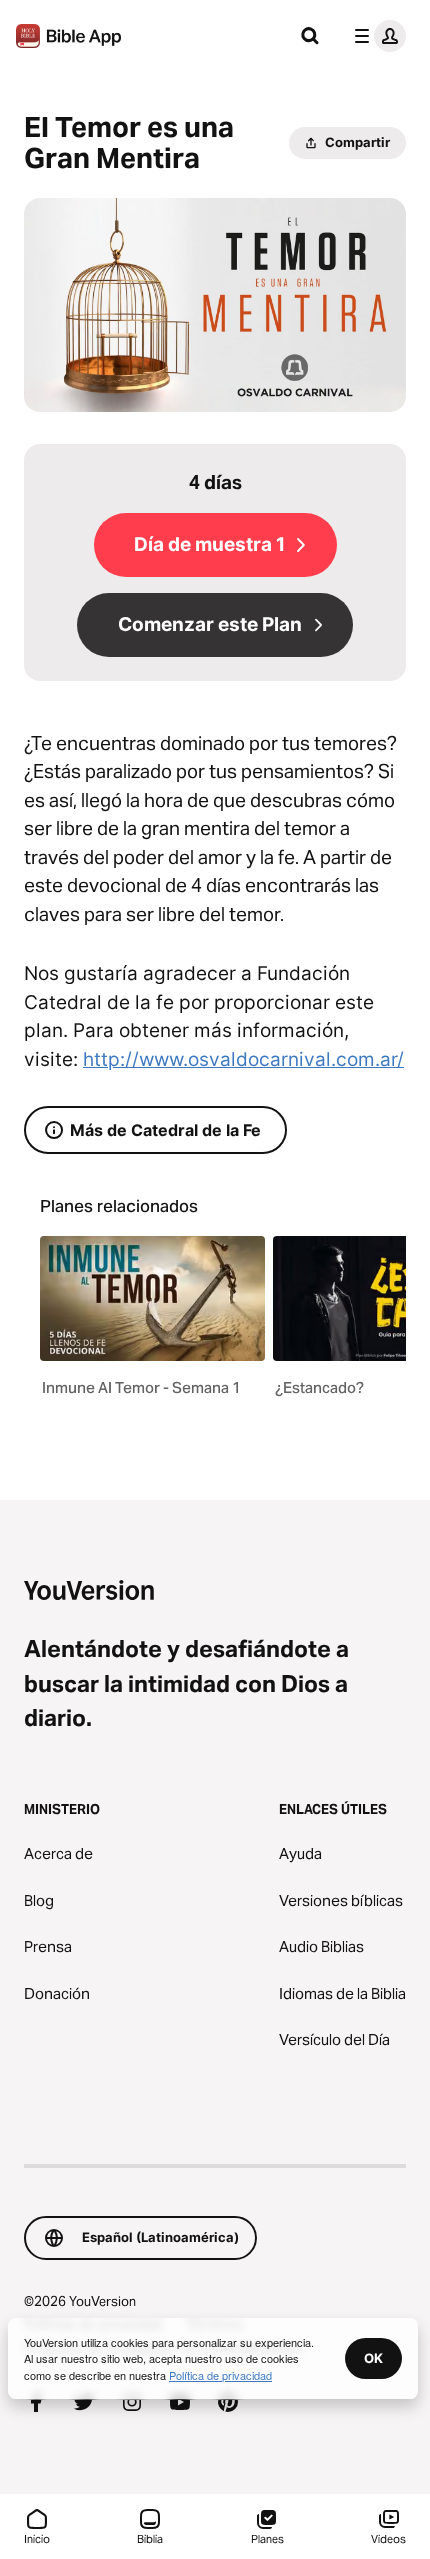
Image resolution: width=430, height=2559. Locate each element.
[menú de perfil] (376, 36)
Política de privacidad (220, 2375)
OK (373, 2358)
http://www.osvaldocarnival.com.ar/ (243, 1059)
